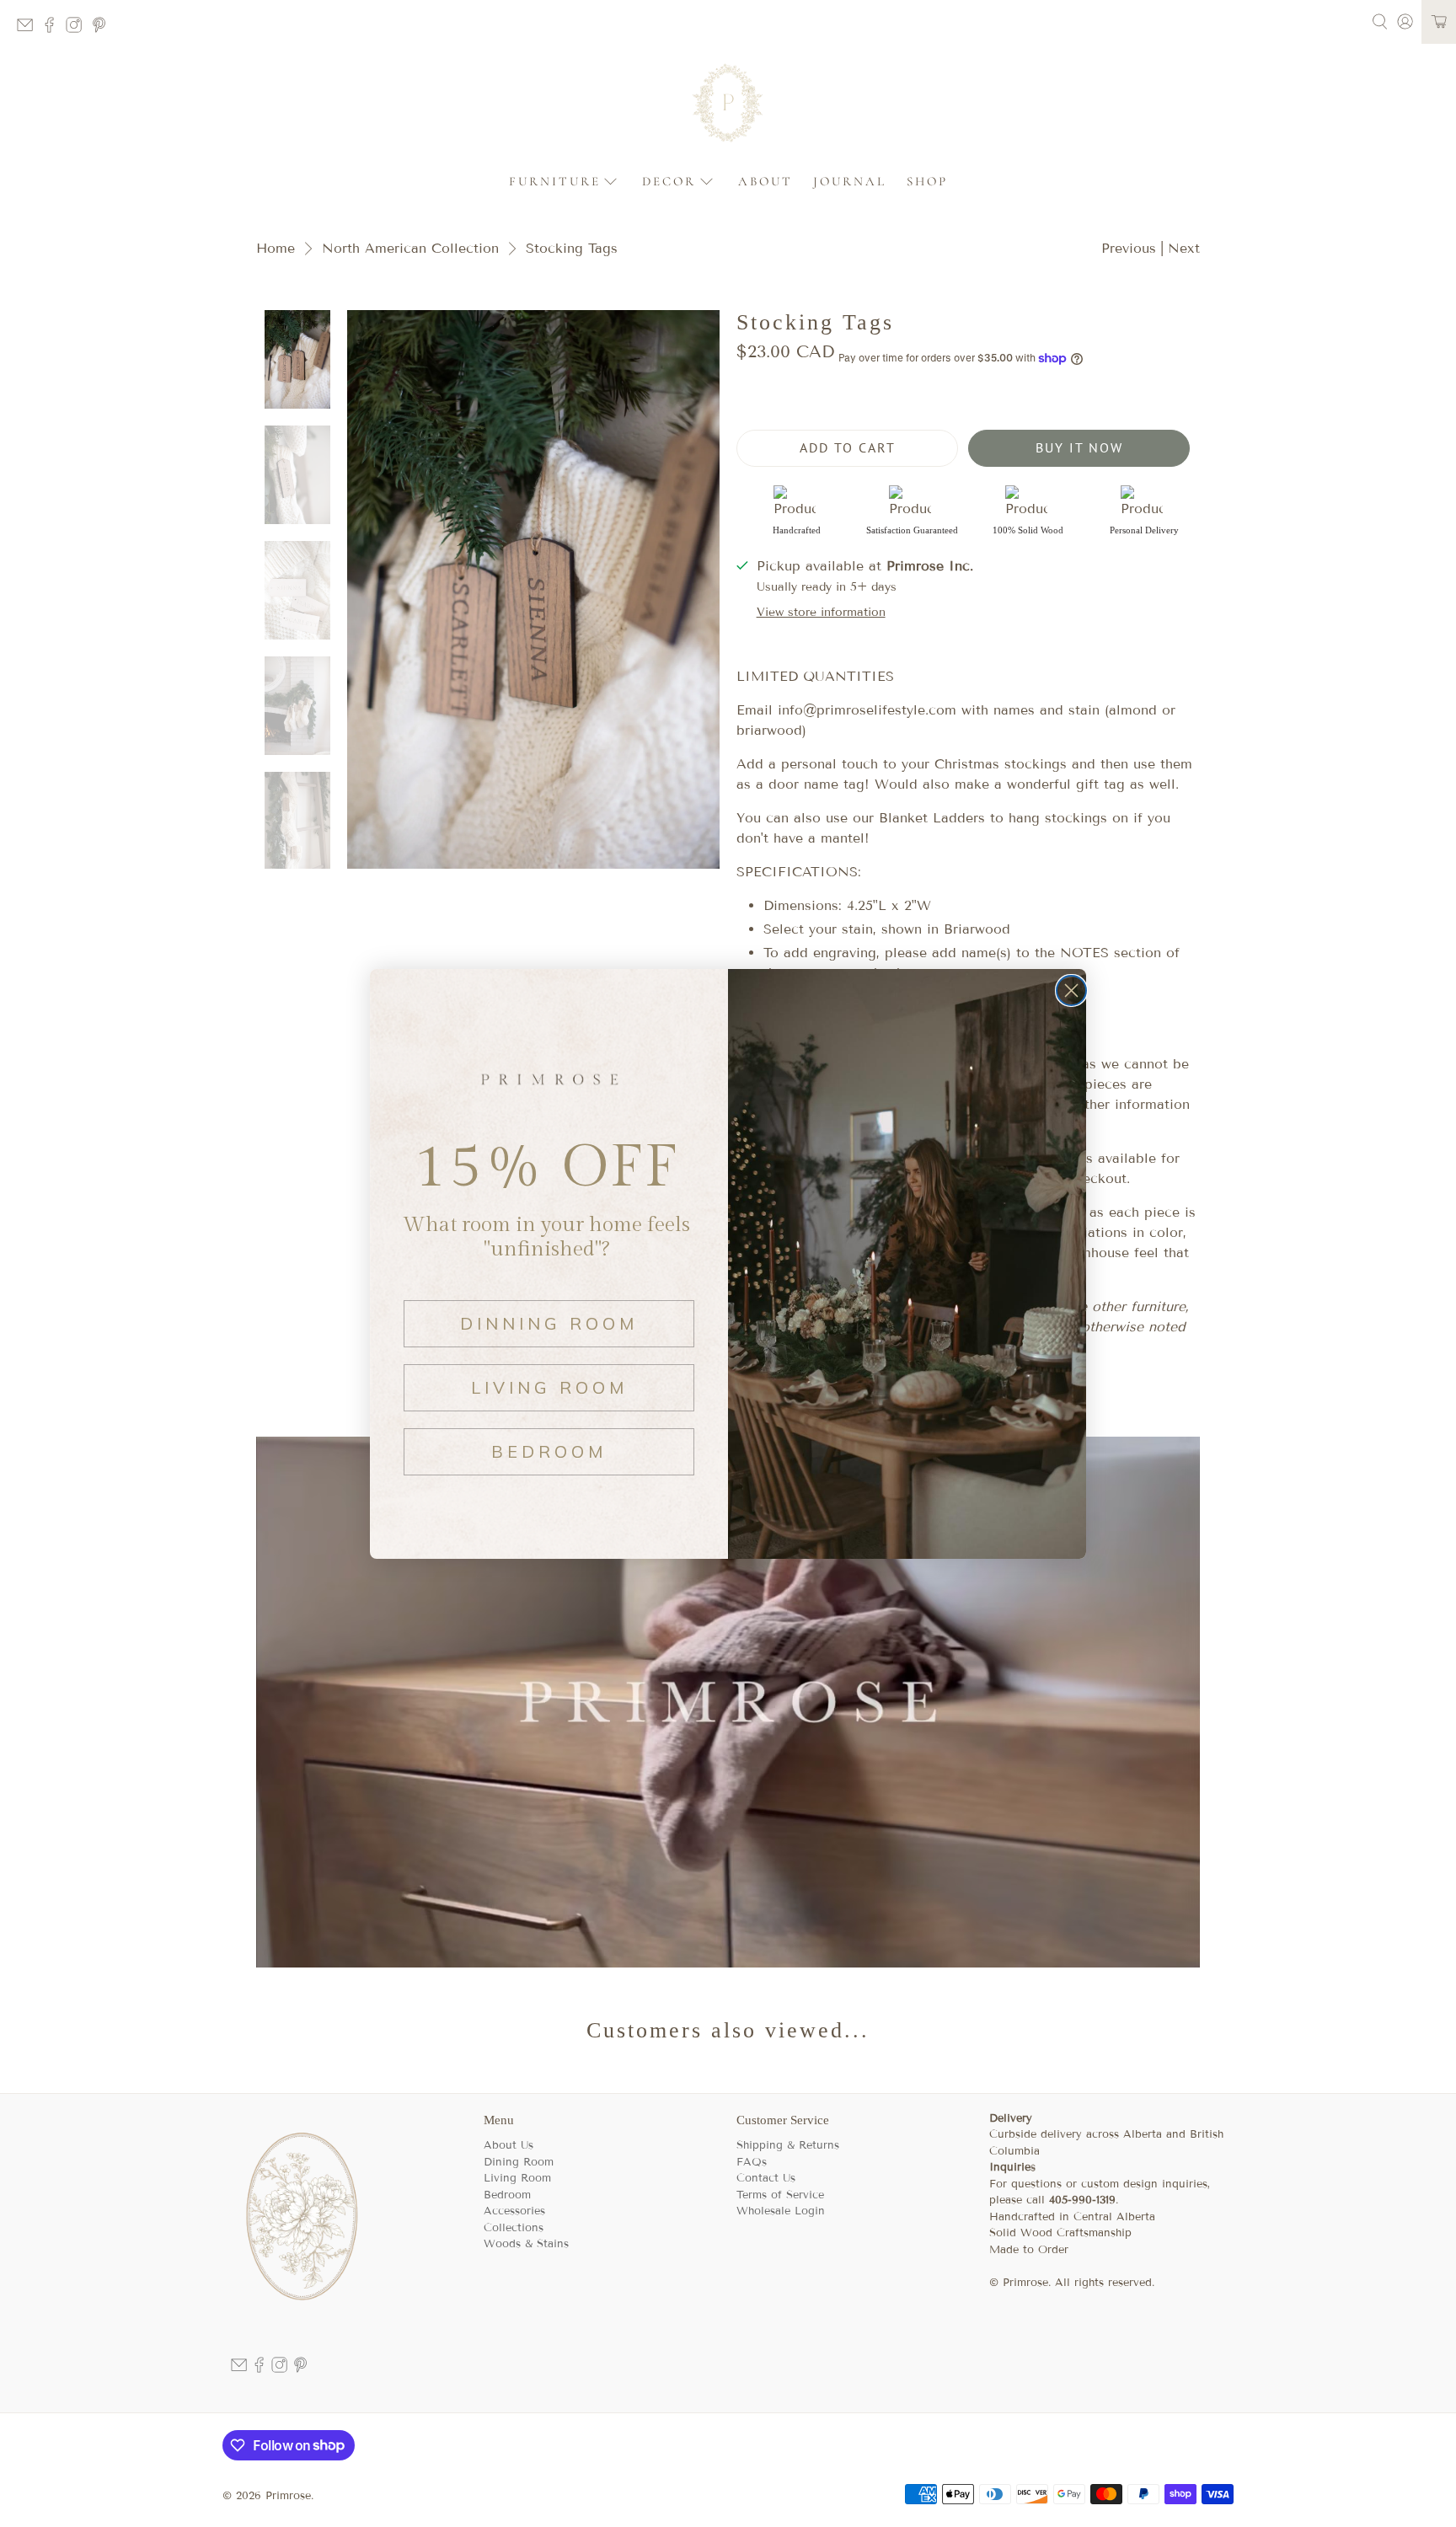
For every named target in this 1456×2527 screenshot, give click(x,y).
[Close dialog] (1071, 990)
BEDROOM (549, 1451)
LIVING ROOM (549, 1387)
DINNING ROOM (549, 1323)
